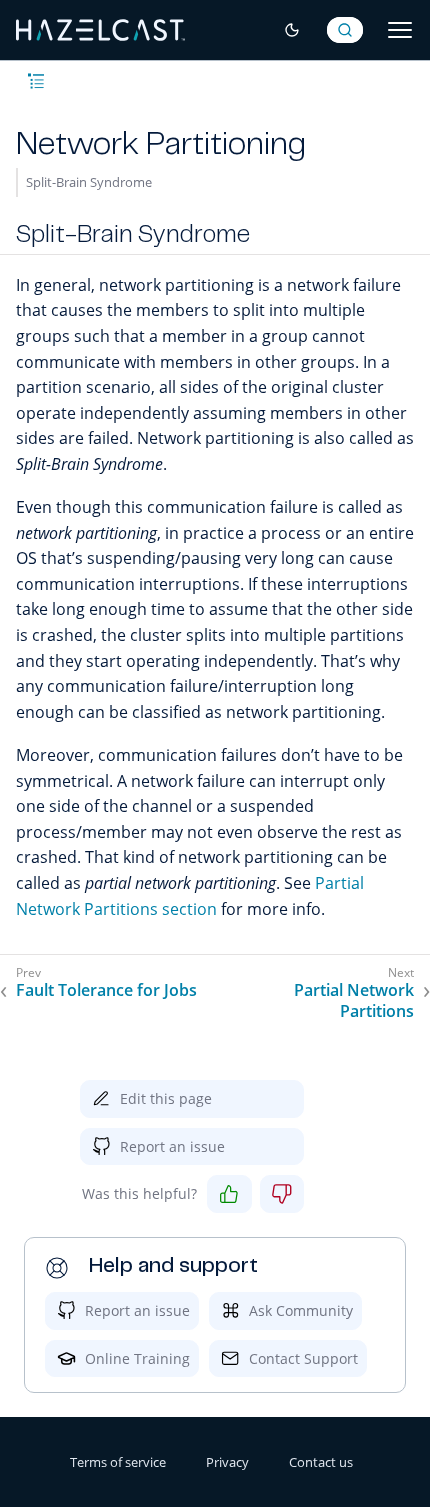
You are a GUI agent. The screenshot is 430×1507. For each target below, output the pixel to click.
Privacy (227, 1462)
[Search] (345, 30)
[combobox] (345, 30)
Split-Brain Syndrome (89, 182)
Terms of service (118, 1462)
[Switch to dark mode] (292, 30)
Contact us (321, 1462)
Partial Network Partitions (354, 1001)
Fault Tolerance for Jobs (106, 990)
